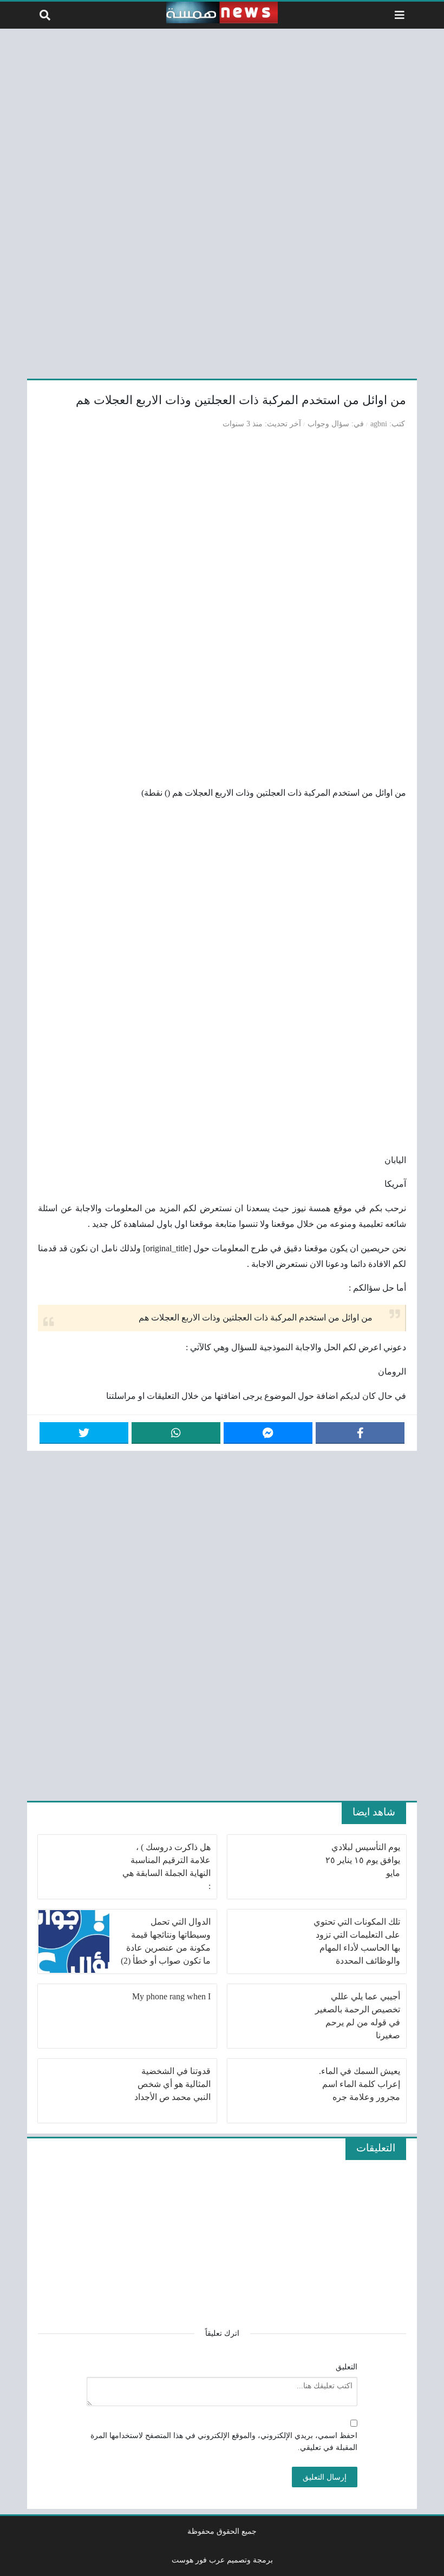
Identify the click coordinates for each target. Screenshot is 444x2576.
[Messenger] (268, 1433)
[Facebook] (360, 1433)
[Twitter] (84, 1433)
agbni (379, 424)
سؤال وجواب (328, 424)
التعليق (347, 2367)
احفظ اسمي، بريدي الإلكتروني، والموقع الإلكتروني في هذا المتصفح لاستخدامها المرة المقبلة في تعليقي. (224, 2441)
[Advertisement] (222, 202)
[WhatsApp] (176, 1433)
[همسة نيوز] (222, 12)
